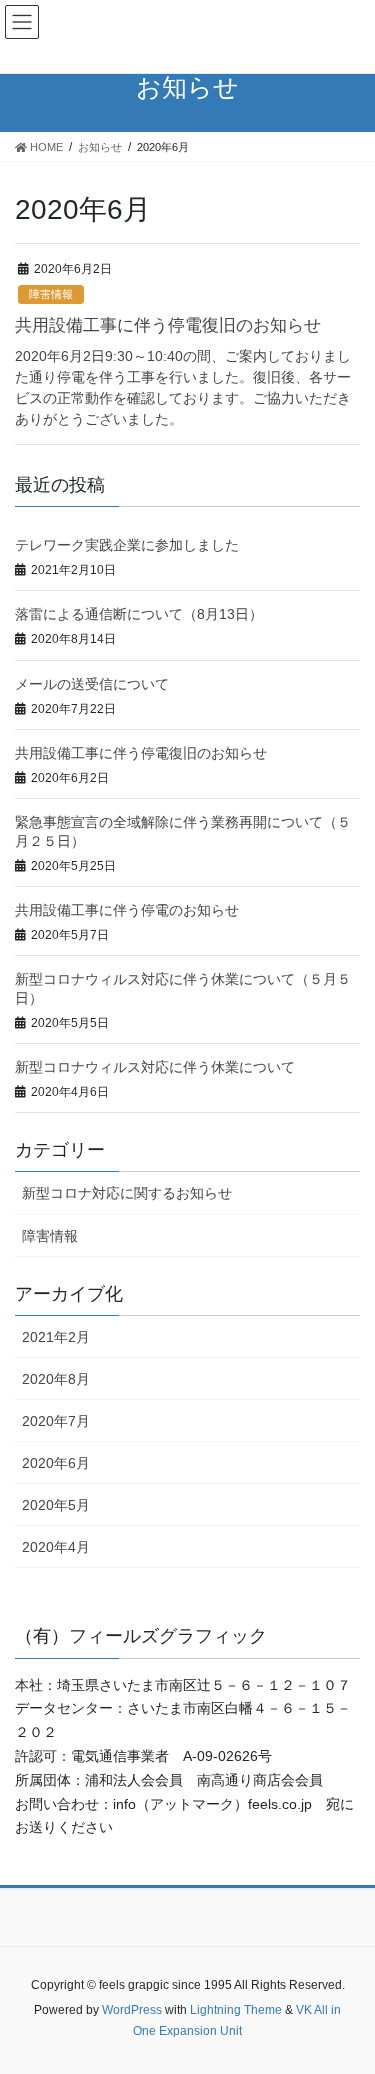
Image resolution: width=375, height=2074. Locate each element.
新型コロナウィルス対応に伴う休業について (155, 1067)
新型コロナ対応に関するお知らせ (127, 1193)
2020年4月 (56, 1547)
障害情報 (51, 294)
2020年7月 (56, 1421)
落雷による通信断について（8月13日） (139, 614)
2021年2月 (56, 1337)
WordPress (132, 2010)
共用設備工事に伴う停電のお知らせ (127, 910)
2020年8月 (56, 1379)
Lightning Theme (236, 2010)
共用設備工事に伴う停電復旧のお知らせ (168, 325)
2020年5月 (56, 1505)
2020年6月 (56, 1463)
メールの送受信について (92, 684)
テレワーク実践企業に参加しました (127, 545)
